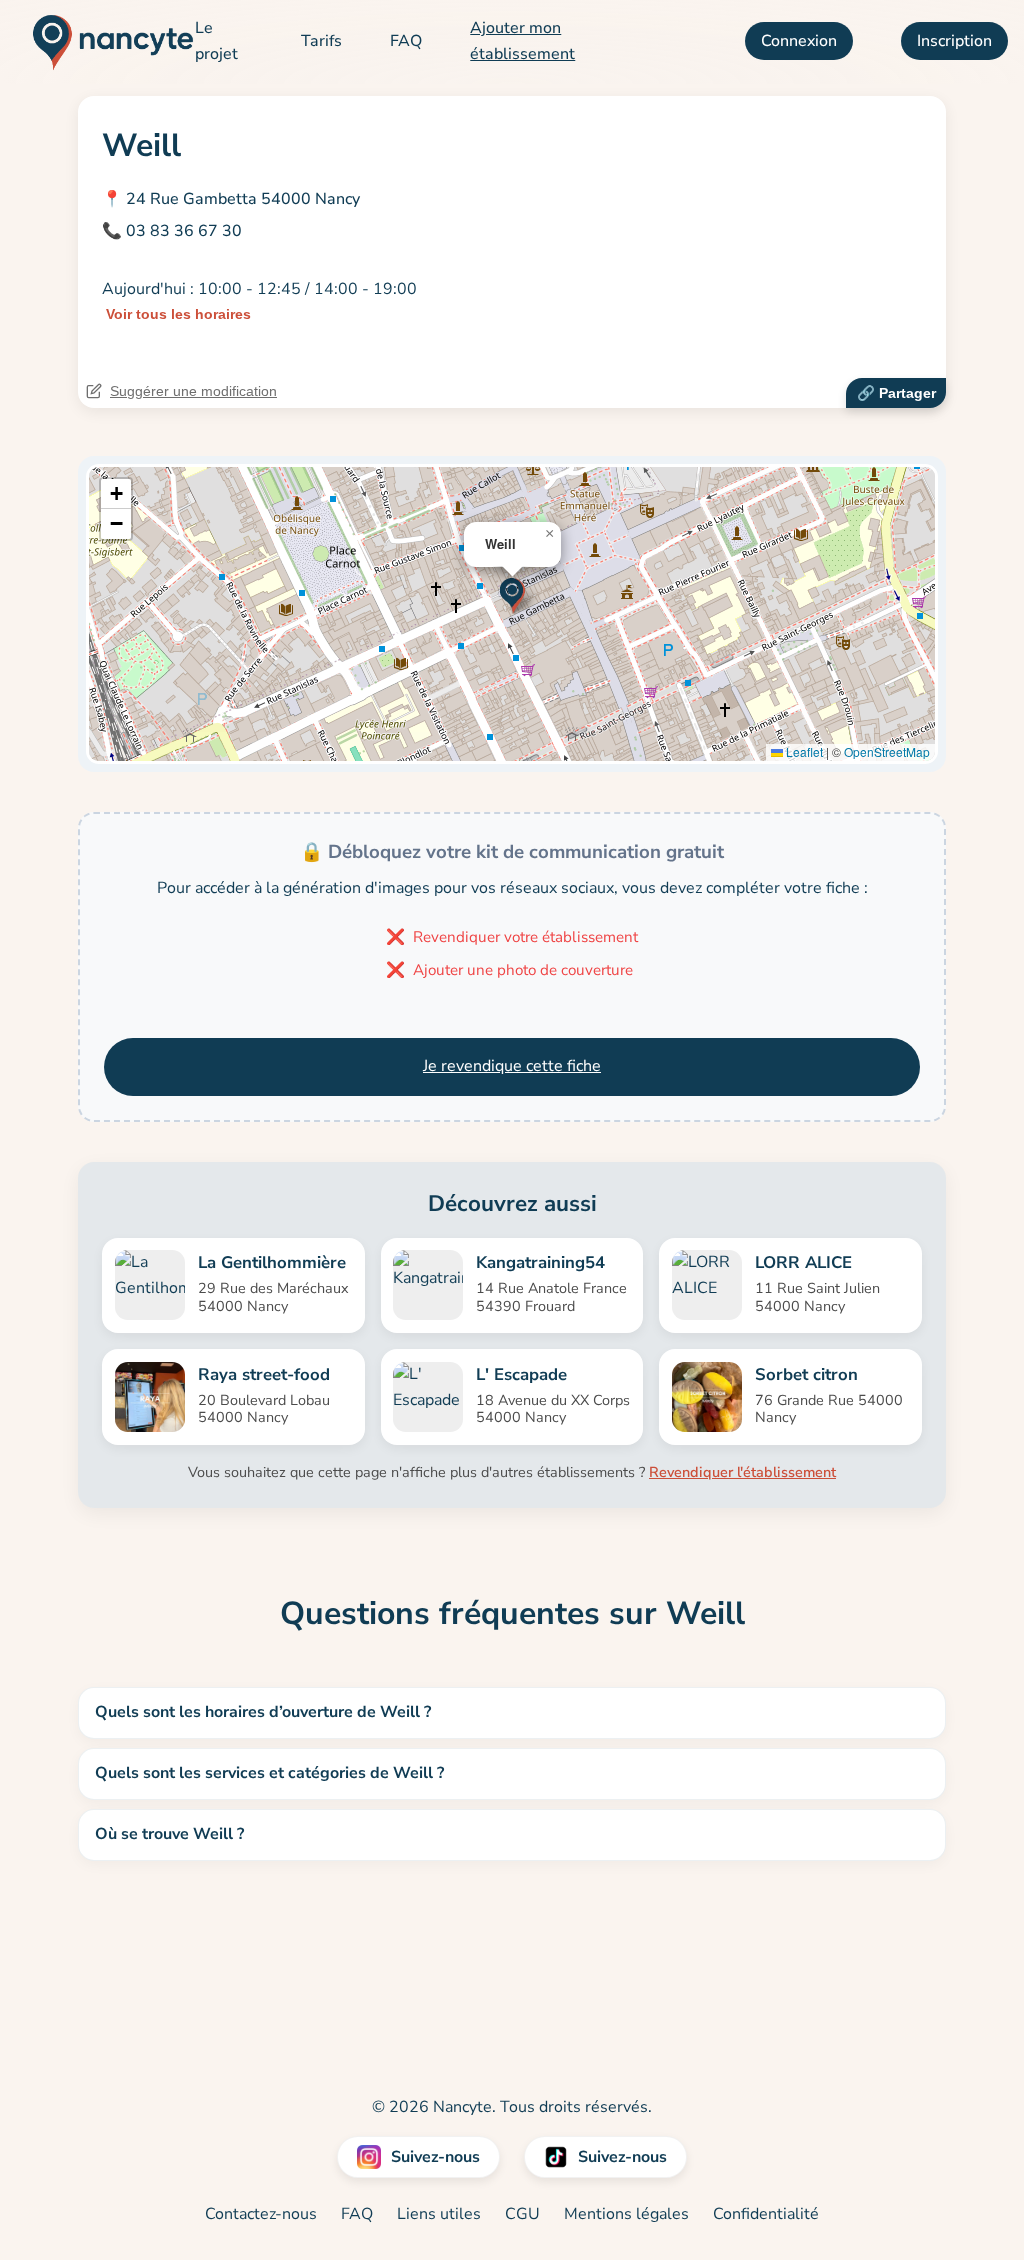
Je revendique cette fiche (512, 1066)
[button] (512, 593)
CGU (522, 2214)
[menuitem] (224, 41)
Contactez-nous (261, 2214)
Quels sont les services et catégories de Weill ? (269, 1773)
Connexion (799, 41)
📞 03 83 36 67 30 (172, 231)
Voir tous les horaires (178, 314)
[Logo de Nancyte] (105, 42)
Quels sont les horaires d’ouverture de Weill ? (263, 1712)
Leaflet (803, 751)
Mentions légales (626, 2214)
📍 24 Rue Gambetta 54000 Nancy (231, 199)
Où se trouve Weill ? (169, 1834)
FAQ (406, 41)
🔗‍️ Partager (896, 393)
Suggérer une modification (193, 391)
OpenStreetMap (887, 751)
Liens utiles (439, 2214)
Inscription (954, 41)
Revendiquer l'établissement (742, 1472)
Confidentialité (766, 2214)
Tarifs (321, 41)
